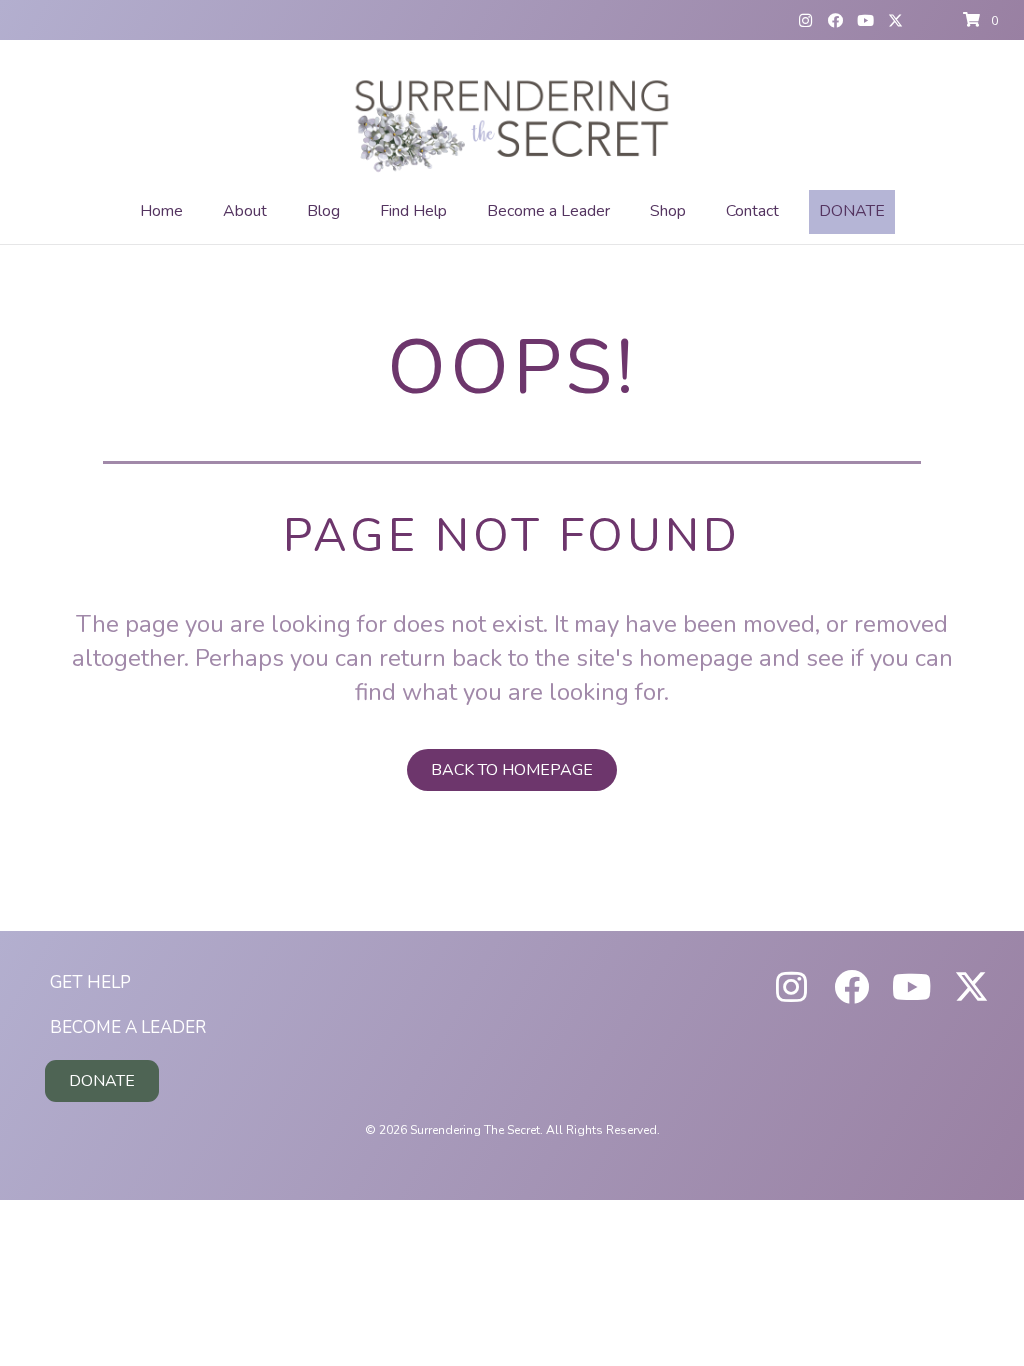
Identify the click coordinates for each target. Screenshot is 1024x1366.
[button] (805, 20)
